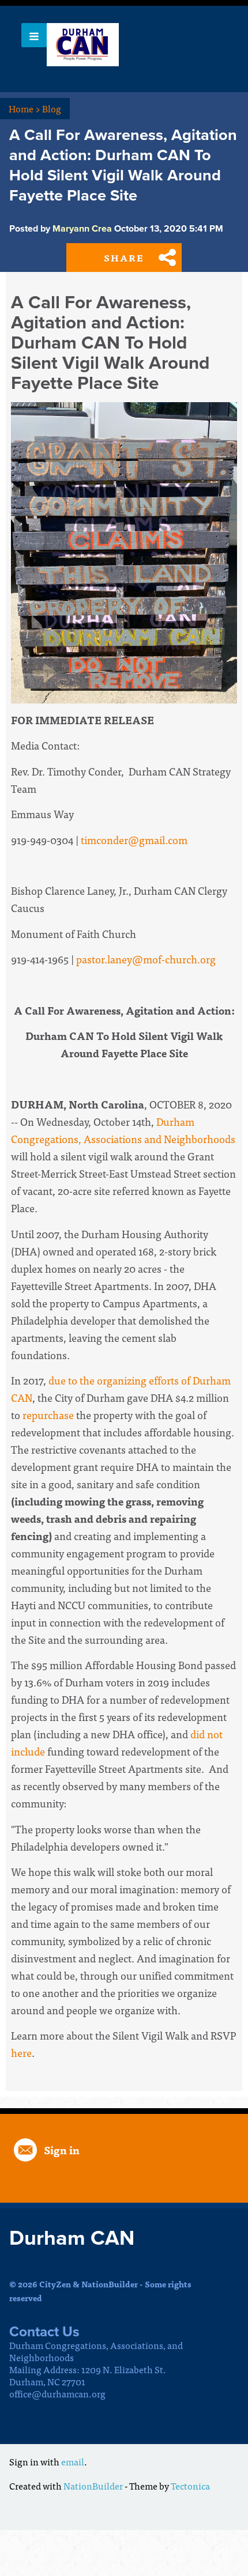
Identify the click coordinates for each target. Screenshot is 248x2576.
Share (124, 258)
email (73, 2461)
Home (25, 108)
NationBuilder (93, 2486)
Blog (52, 108)
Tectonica (190, 2486)
